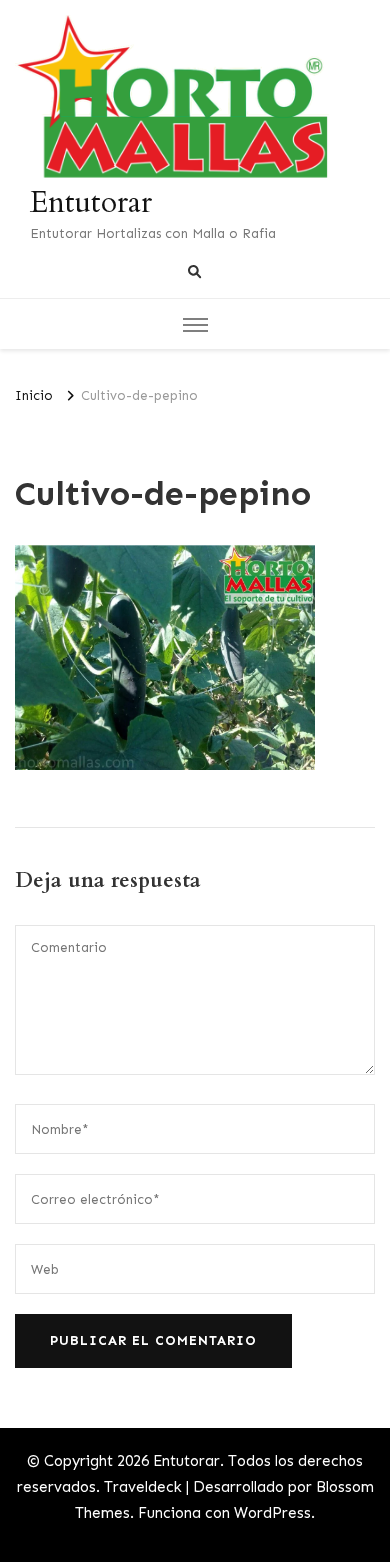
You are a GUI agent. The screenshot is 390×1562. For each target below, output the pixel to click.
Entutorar (91, 202)
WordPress (272, 1513)
